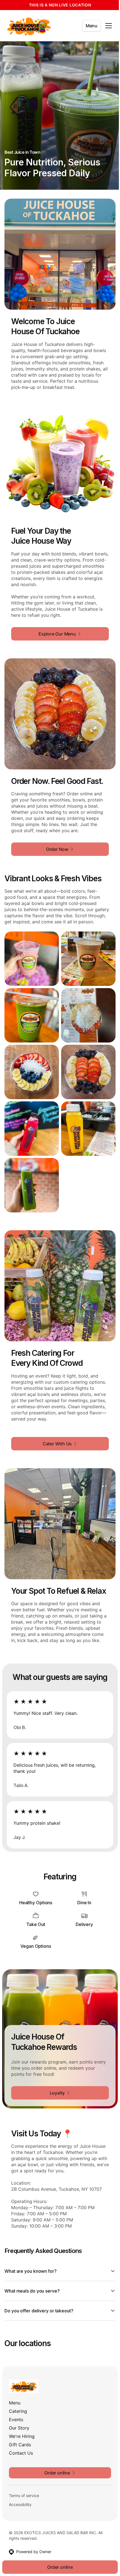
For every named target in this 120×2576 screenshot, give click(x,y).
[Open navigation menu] (109, 26)
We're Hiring (22, 2427)
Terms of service (24, 2487)
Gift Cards (20, 2436)
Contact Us (21, 2444)
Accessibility (20, 2496)
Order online (58, 2567)
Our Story (19, 2419)
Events (16, 2411)
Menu (92, 26)
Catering (18, 2402)
